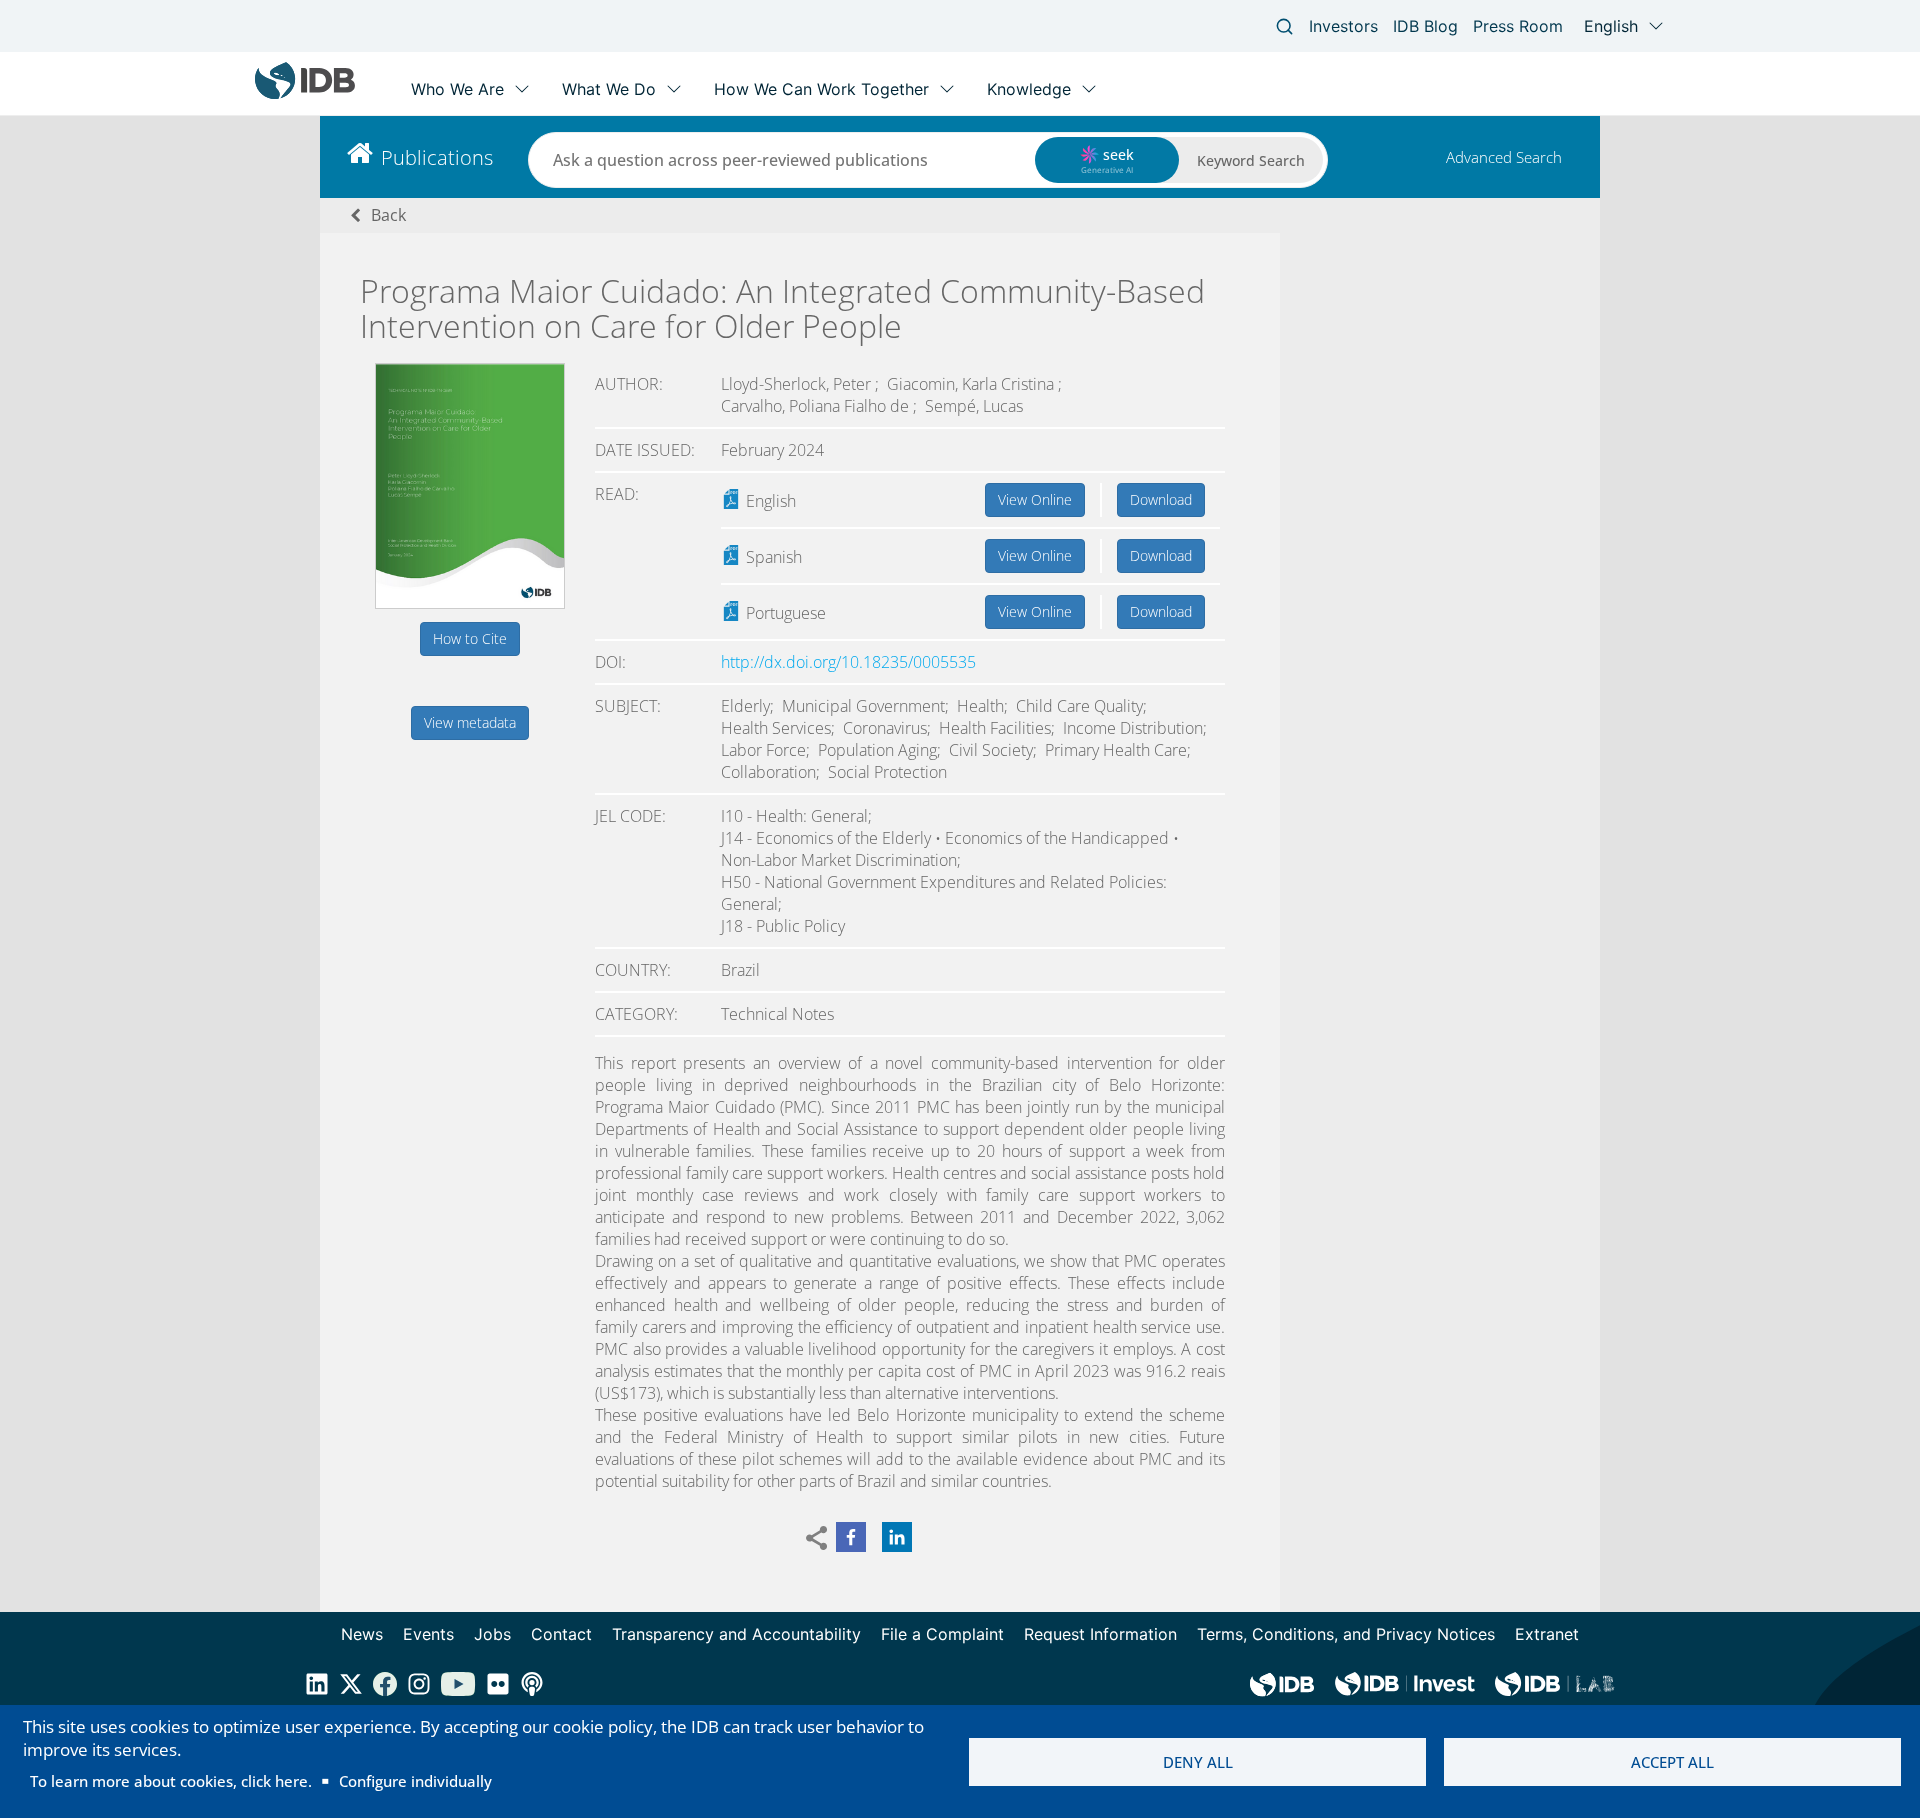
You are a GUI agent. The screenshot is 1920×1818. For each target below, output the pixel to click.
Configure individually (415, 1781)
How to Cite (470, 638)
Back (388, 215)
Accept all (1672, 1762)
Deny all (1198, 1762)
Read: (617, 494)
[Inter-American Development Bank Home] (305, 94)
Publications (437, 157)
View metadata (470, 722)
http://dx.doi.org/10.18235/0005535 (848, 662)
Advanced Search (1504, 157)
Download (1161, 499)
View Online (1035, 499)
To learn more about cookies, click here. (171, 1781)
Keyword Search (1251, 160)
